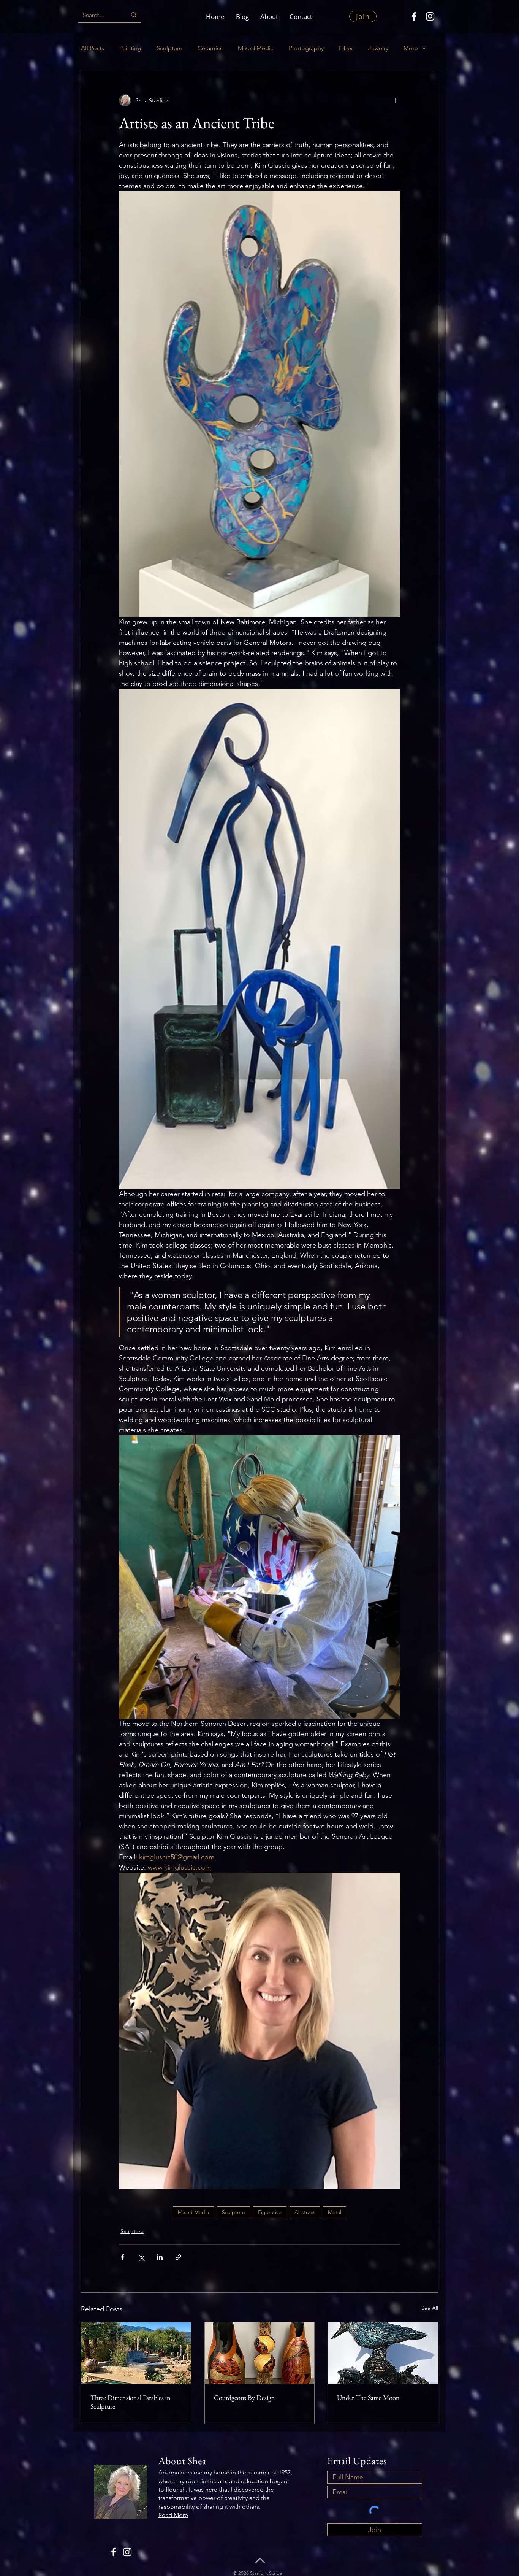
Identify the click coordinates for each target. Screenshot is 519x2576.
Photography (306, 48)
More (411, 48)
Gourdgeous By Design (244, 2397)
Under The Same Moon (368, 2397)
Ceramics (210, 48)
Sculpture (169, 48)
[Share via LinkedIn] (160, 2257)
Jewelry (378, 48)
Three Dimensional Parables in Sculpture (131, 2402)
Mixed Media (256, 48)
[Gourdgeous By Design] (260, 2353)
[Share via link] (178, 2257)
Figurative (270, 2212)
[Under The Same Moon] (383, 2353)
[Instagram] (430, 16)
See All (430, 2308)
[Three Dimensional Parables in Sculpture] (136, 2353)
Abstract (305, 2212)
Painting (130, 48)
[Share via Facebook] (123, 2257)
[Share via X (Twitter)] (141, 2257)
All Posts (93, 48)
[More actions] (396, 100)
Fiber (346, 48)
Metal (335, 2212)
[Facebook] (414, 16)
